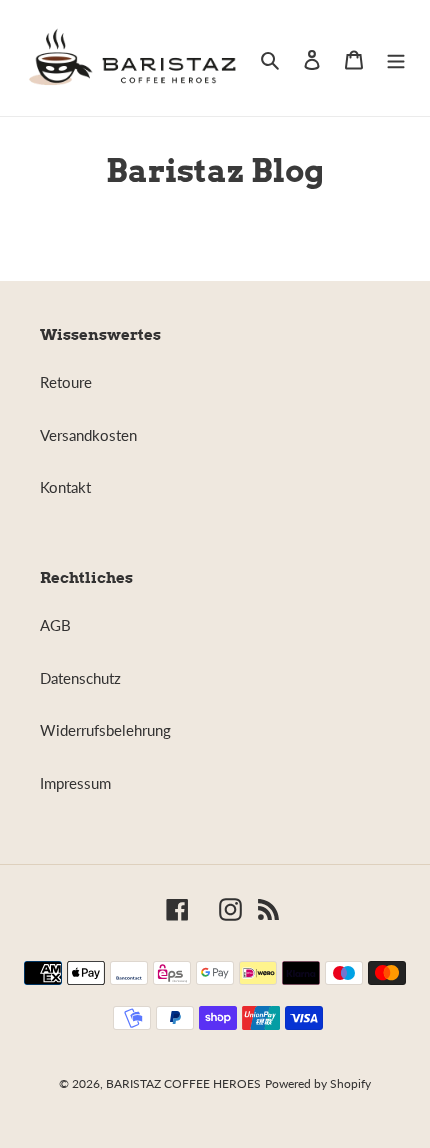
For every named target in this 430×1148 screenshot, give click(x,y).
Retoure (66, 382)
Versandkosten (88, 435)
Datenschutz (80, 678)
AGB (55, 625)
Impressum (75, 783)
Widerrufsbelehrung (105, 730)
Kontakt (65, 487)
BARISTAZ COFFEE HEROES (183, 1083)
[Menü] (396, 58)
